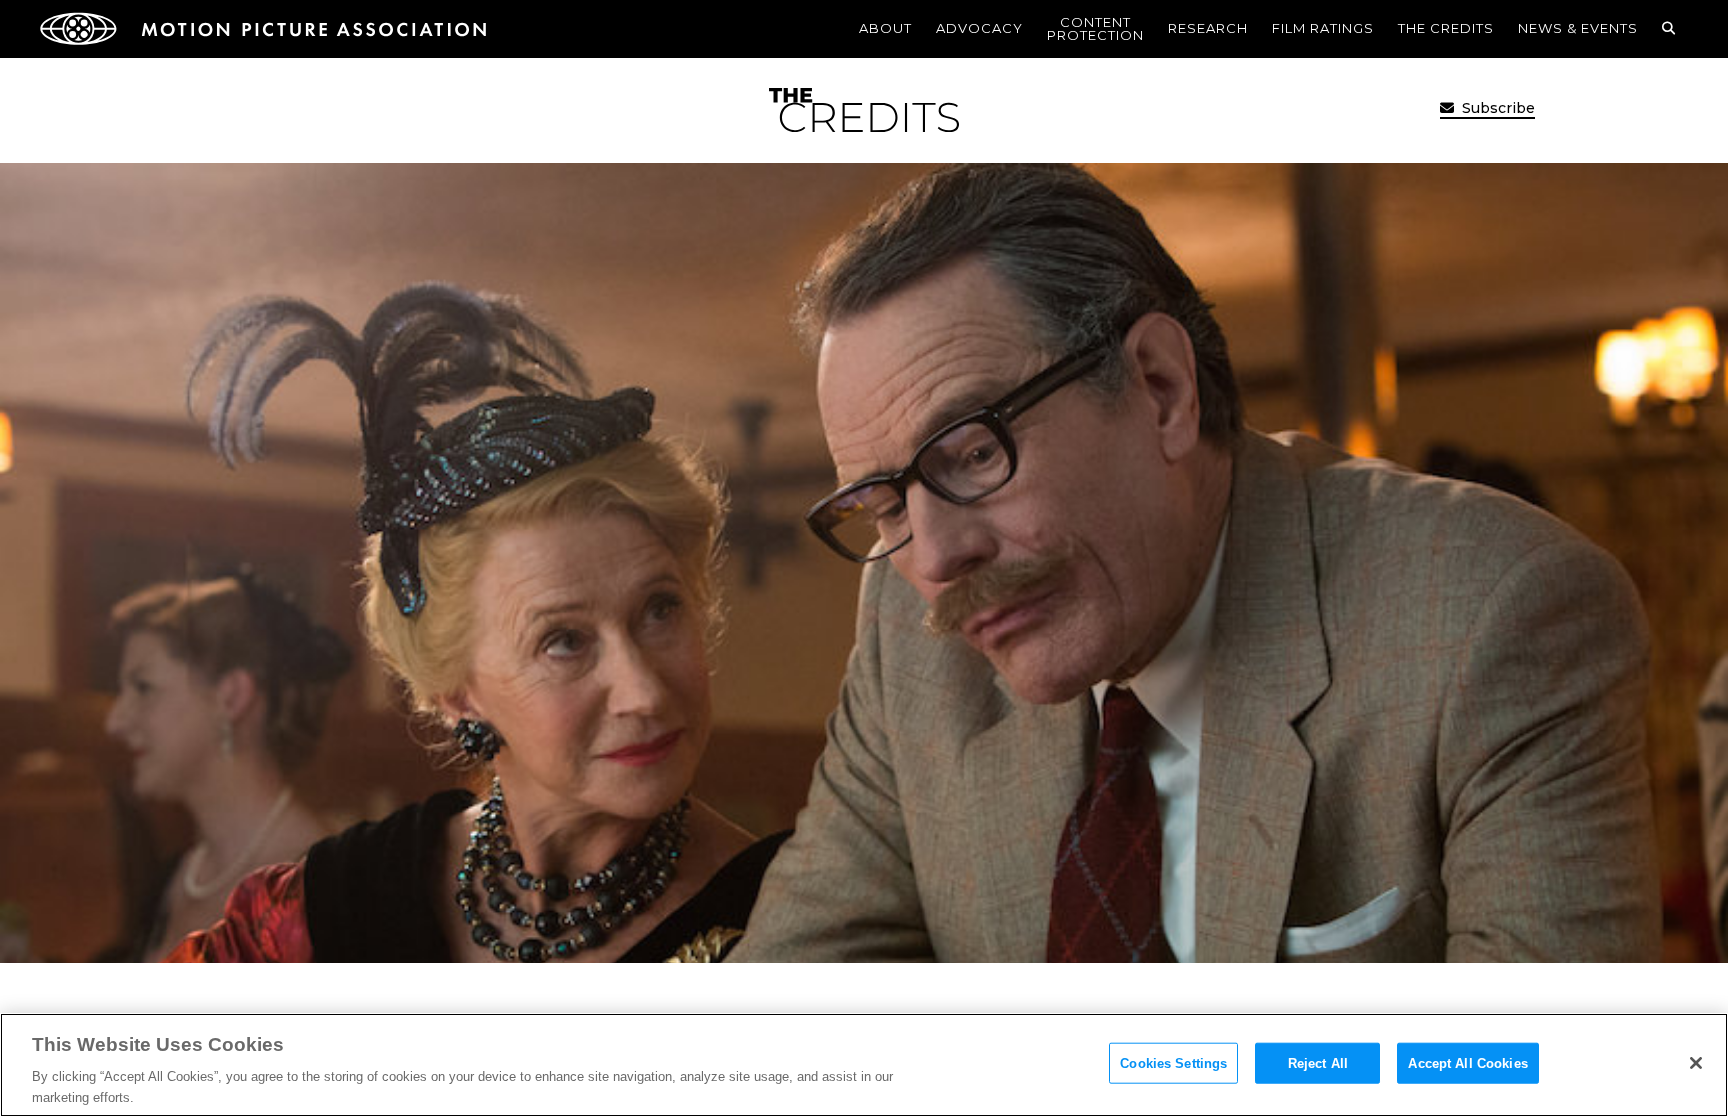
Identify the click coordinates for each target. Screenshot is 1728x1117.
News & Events (1578, 28)
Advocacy (979, 28)
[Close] (1696, 1063)
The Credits (1446, 28)
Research (1208, 28)
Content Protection (1095, 28)
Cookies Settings (1173, 1063)
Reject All (1318, 1063)
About (885, 28)
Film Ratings (1323, 28)
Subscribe (1496, 108)
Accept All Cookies (1467, 1063)
